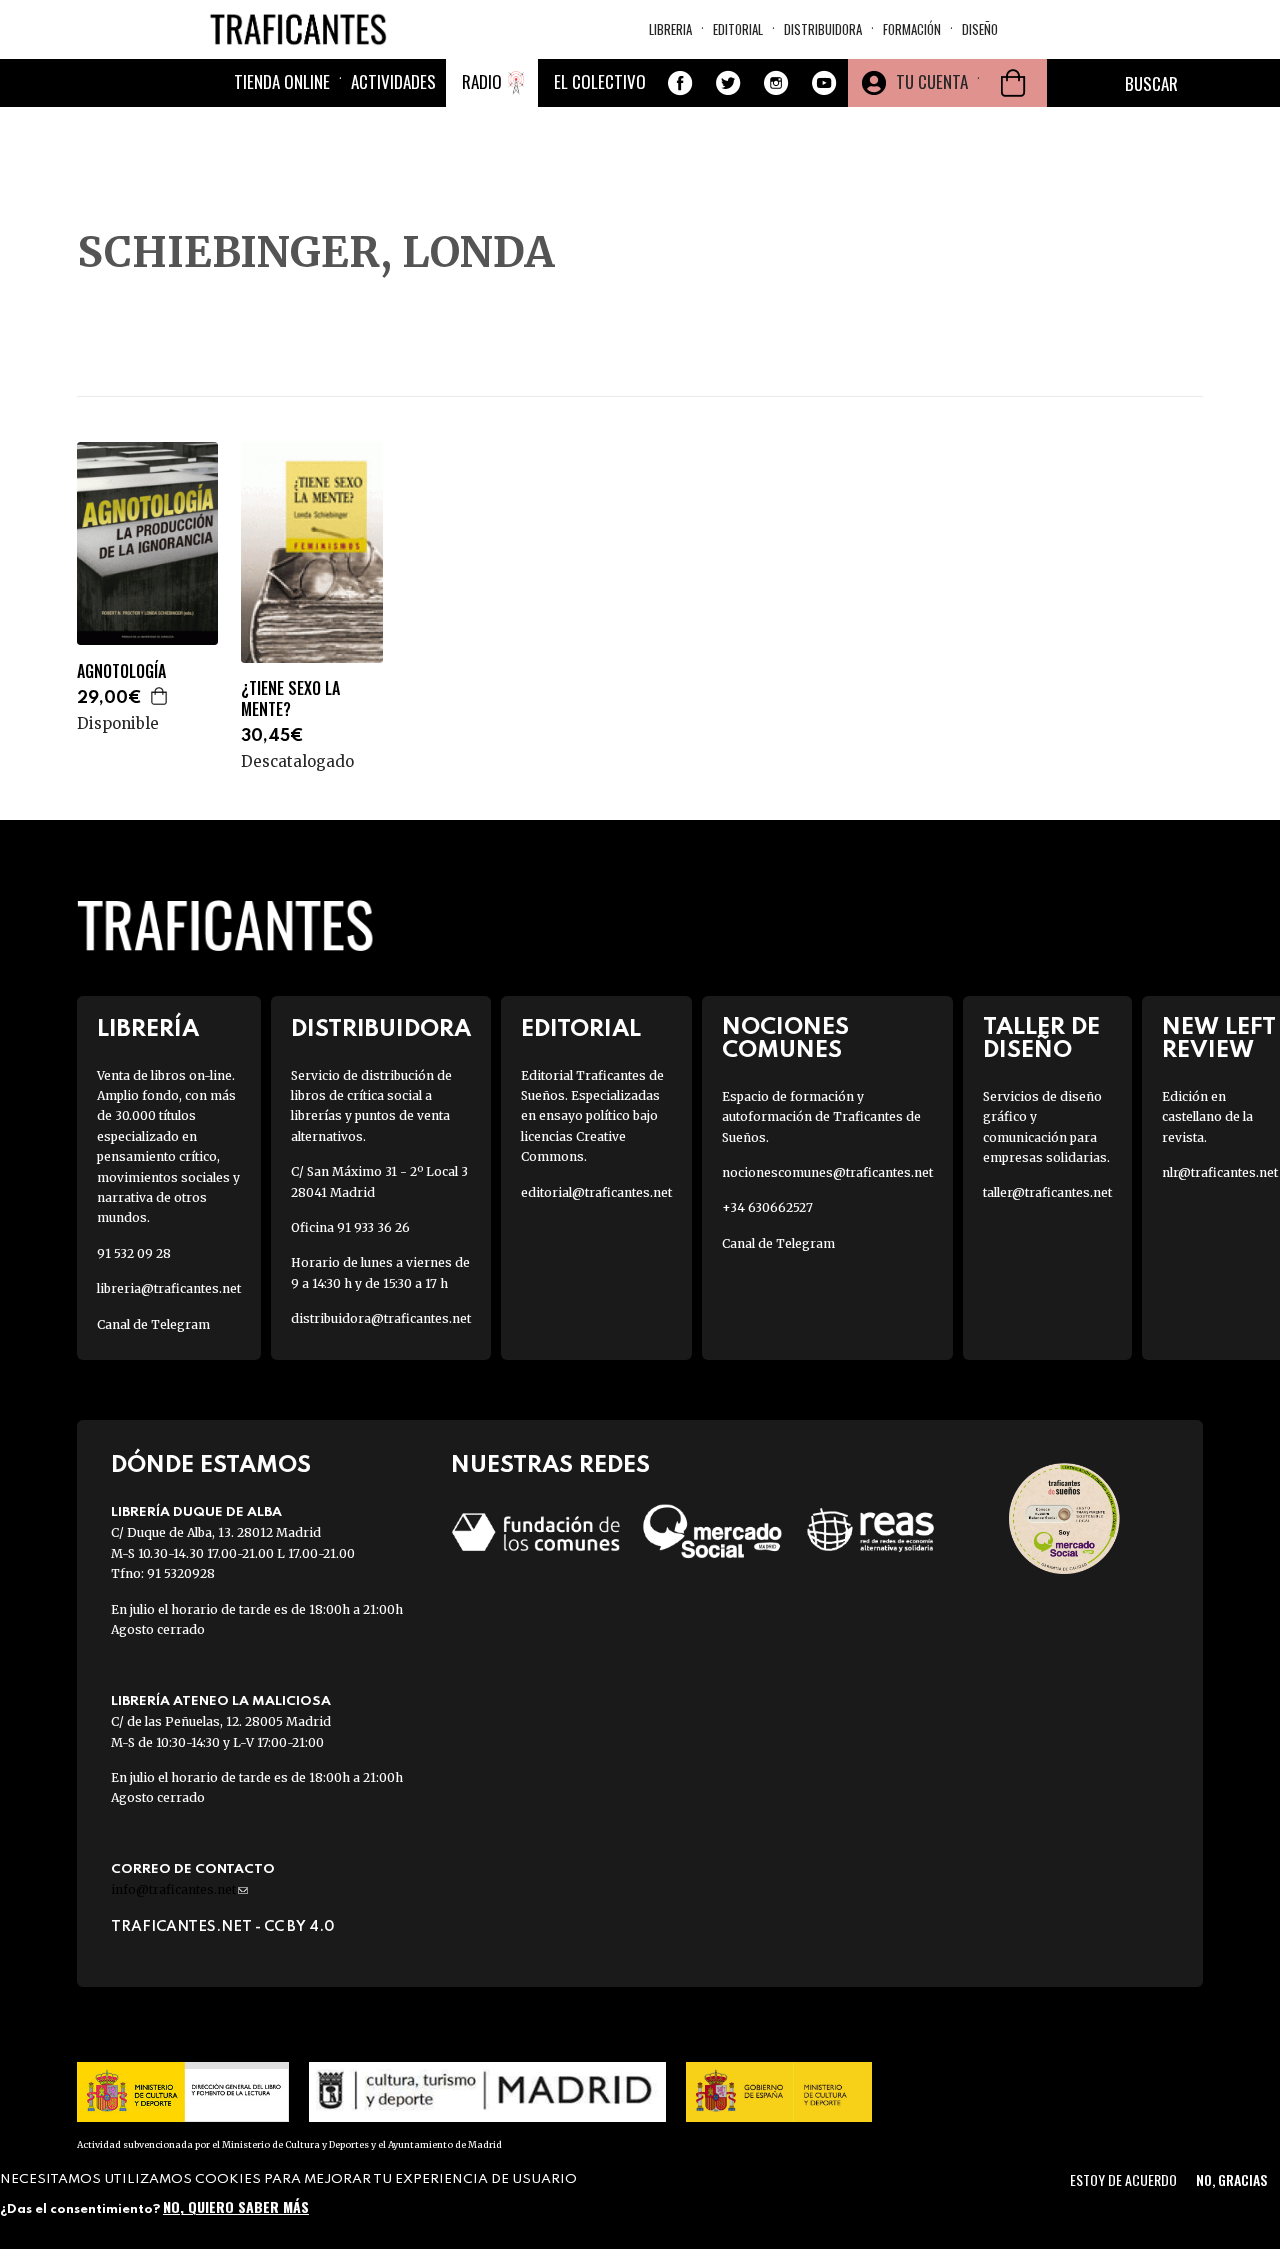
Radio (482, 81)
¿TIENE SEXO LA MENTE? (290, 699)
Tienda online (282, 81)
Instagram (776, 83)
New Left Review (1219, 1039)
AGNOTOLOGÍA (121, 671)
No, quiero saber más (236, 2206)
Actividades (393, 81)
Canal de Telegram (153, 1324)
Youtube (824, 83)
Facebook (680, 83)
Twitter (728, 83)
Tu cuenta (932, 81)
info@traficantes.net (179, 1889)
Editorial (738, 29)
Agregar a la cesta (160, 696)
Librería (148, 1029)
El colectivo (600, 81)
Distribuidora (823, 29)
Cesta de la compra (1013, 83)
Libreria (670, 29)
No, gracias (1231, 2179)
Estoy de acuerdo (1123, 2179)
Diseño (980, 29)
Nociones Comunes (785, 1039)
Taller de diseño (1041, 1039)
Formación (912, 29)
